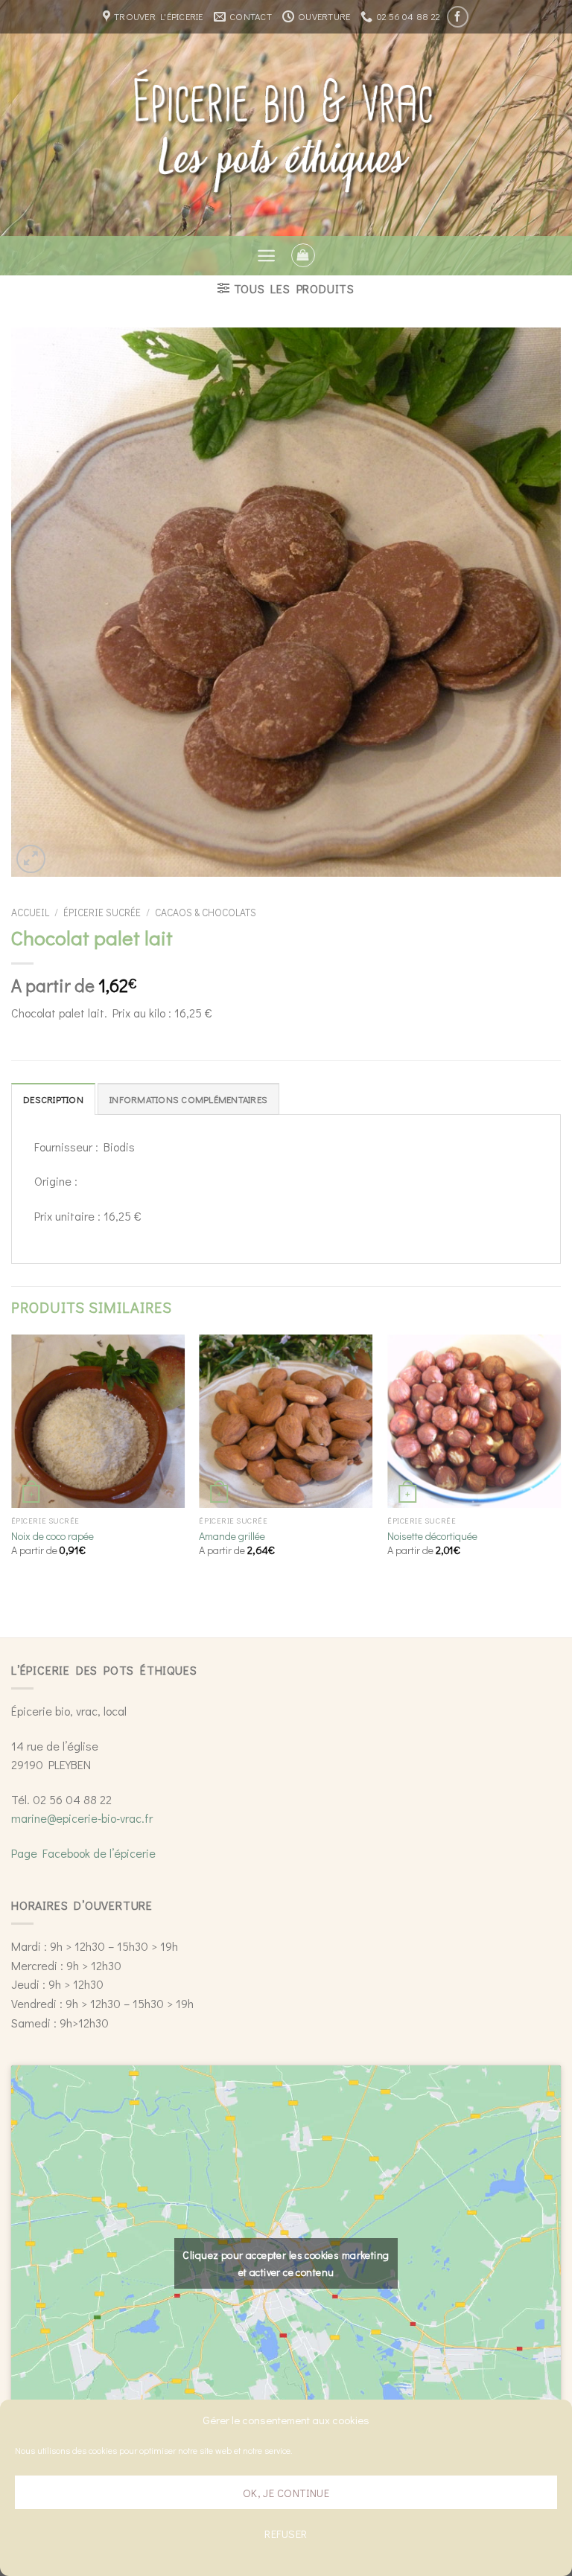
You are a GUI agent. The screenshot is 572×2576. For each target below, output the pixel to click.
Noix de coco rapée (53, 1536)
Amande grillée (232, 1536)
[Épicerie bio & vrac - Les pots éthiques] (286, 134)
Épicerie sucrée (102, 913)
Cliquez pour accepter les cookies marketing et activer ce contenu (286, 2263)
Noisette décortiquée (432, 1536)
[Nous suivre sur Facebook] (458, 17)
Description (53, 1099)
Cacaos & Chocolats (206, 913)
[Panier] (303, 255)
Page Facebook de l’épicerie (83, 1853)
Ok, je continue (286, 2493)
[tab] (53, 1099)
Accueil (30, 913)
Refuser (286, 2534)
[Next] (560, 1458)
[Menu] (266, 256)
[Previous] (12, 1458)
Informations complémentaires (188, 1099)
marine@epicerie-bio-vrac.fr (82, 1818)
